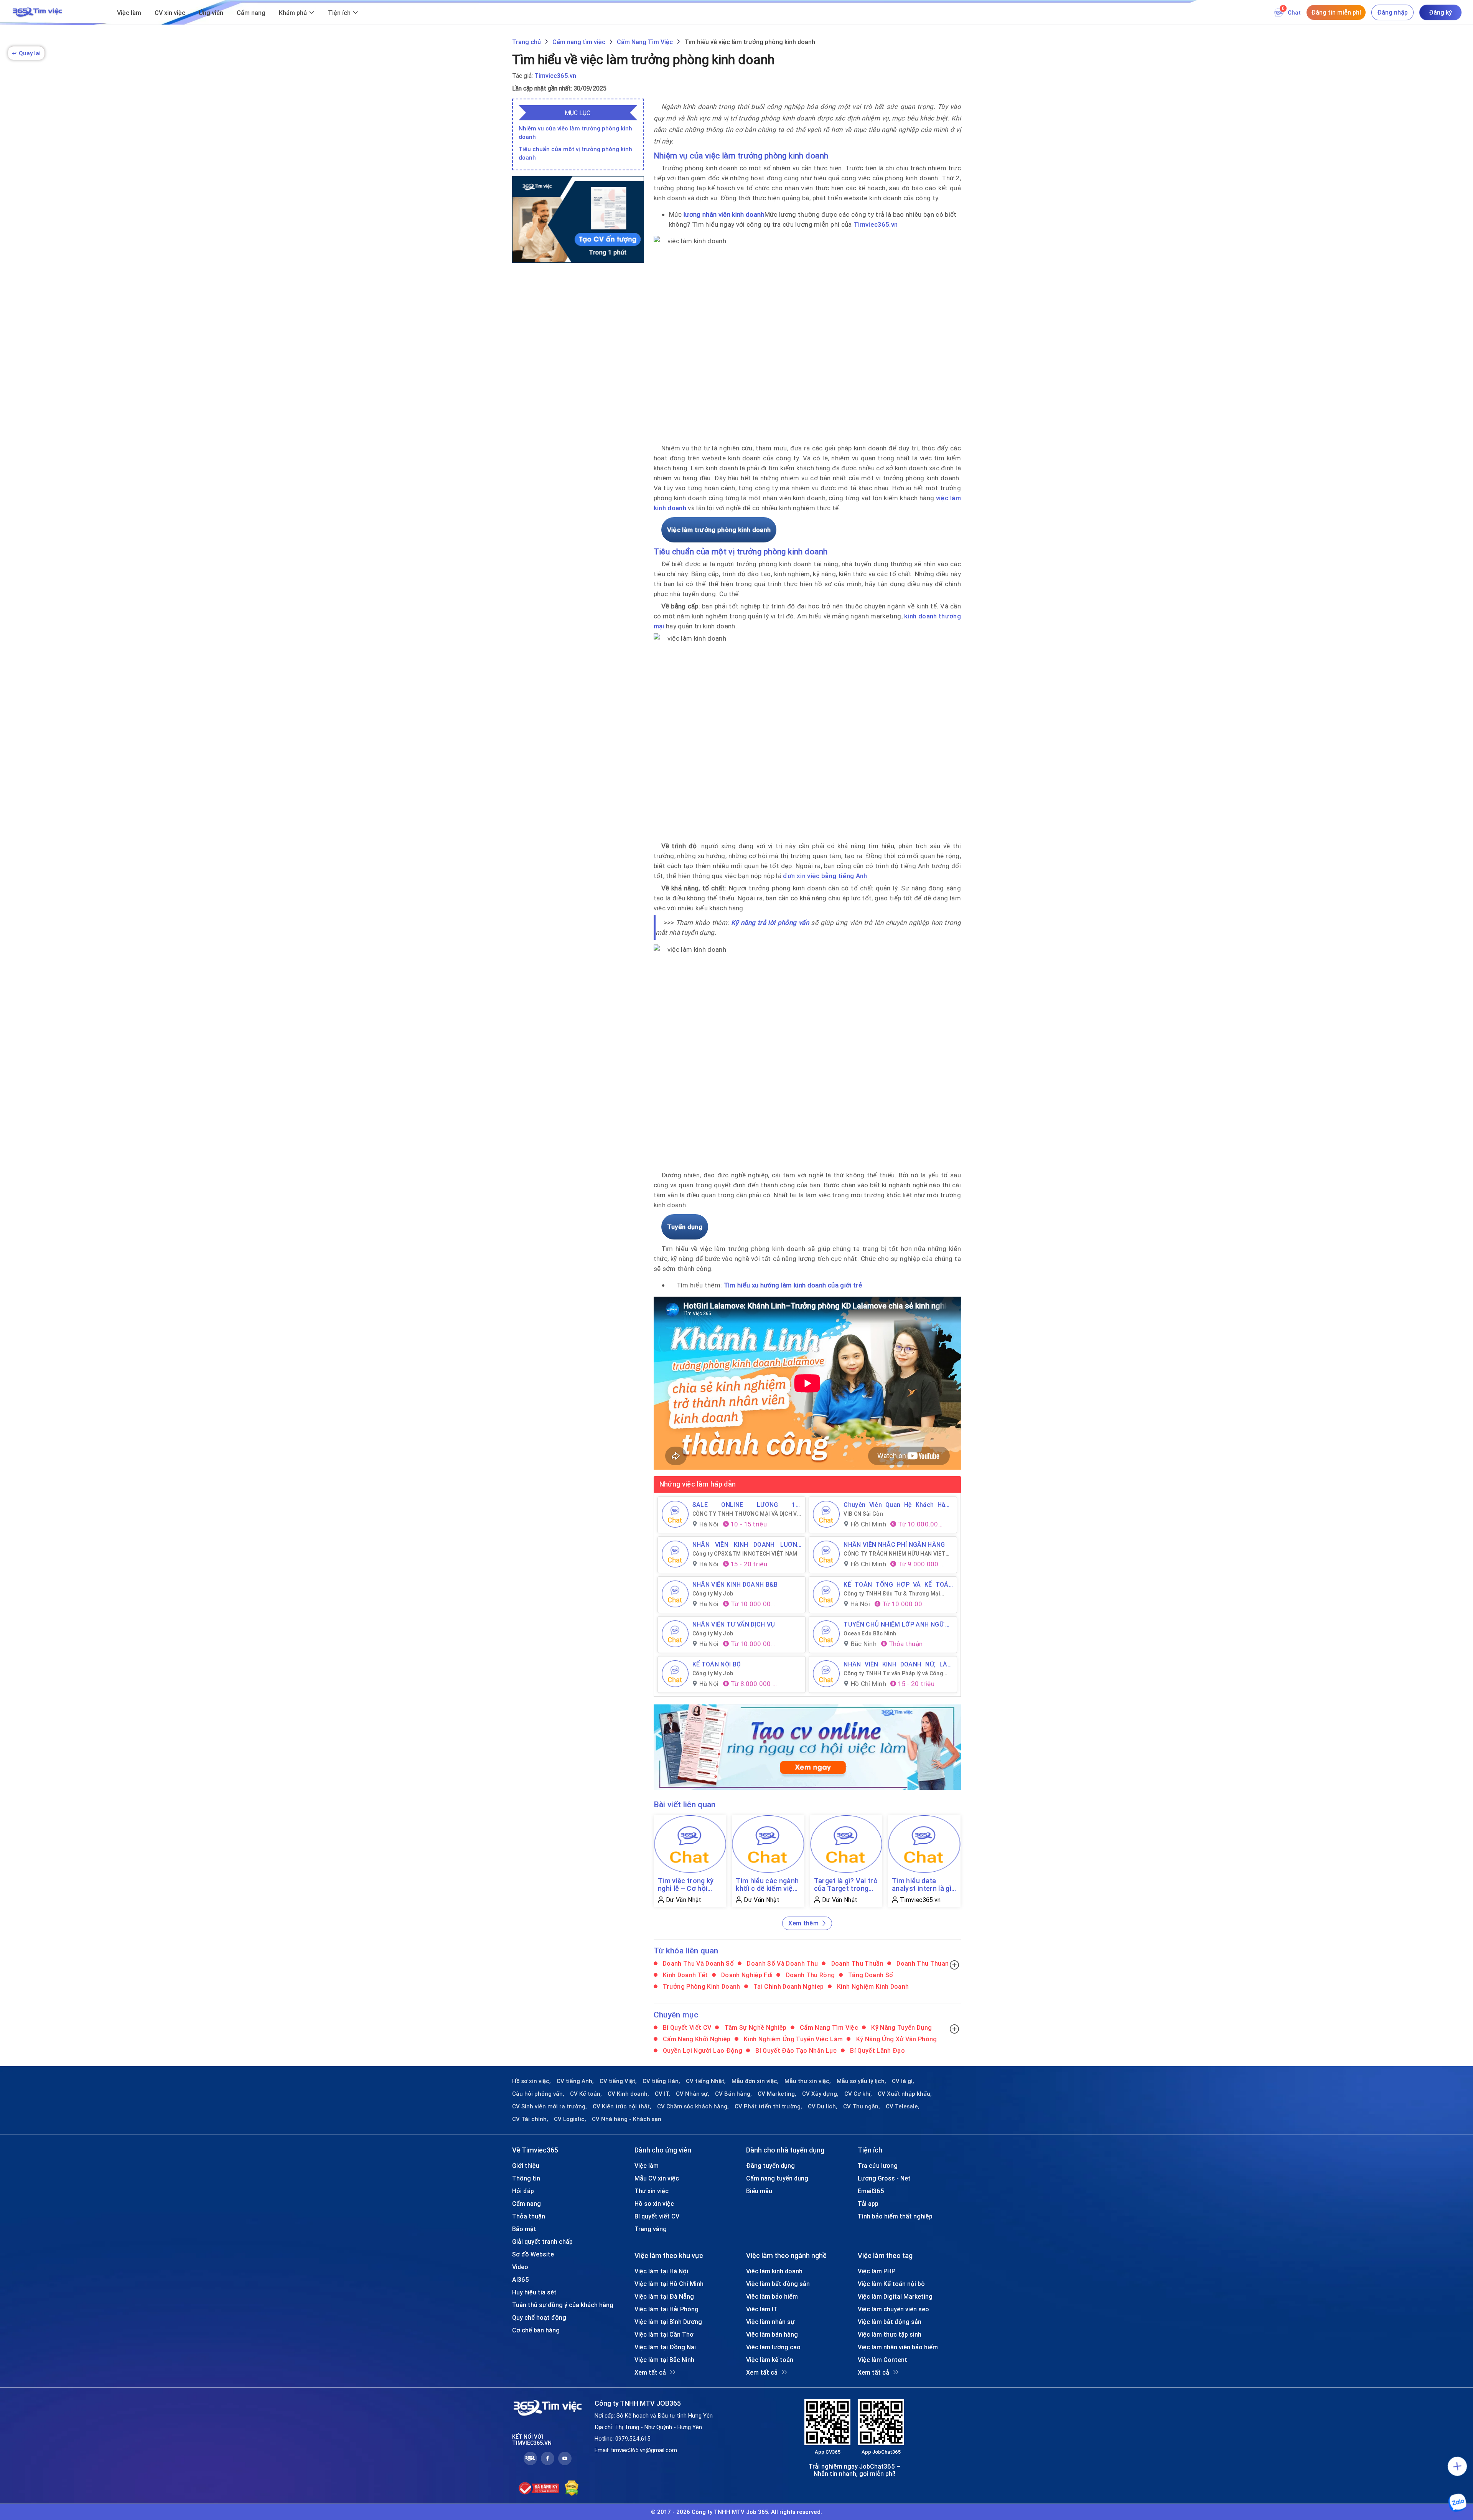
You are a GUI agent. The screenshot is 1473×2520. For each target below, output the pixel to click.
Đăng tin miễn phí (1336, 12)
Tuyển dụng (685, 1227)
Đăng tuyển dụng (770, 2166)
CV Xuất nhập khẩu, (905, 2094)
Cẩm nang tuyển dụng (777, 2178)
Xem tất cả (650, 2372)
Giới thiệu (526, 2166)
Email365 (871, 2191)
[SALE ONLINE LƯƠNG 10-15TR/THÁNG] (675, 1514)
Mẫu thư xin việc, (808, 2081)
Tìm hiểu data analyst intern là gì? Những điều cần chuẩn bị (923, 1885)
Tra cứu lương (878, 2166)
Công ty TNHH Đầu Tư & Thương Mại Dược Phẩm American (892, 1594)
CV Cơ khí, (858, 2094)
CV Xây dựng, (820, 2094)
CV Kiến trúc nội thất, (622, 2106)
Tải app (868, 2204)
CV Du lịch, (823, 2106)
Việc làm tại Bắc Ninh (664, 2360)
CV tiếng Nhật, (706, 2081)
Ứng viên (211, 13)
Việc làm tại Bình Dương (668, 2322)
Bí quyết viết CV (686, 2027)
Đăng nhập (1392, 12)
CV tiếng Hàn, (661, 2081)
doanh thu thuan (922, 1963)
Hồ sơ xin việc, (531, 2081)
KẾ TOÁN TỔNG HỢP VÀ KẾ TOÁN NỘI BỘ (898, 1584)
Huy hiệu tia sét (534, 2292)
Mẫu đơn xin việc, (755, 2081)
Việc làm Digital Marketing (895, 2296)
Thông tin (526, 2178)
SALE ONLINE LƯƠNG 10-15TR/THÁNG (747, 1505)
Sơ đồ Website (533, 2254)
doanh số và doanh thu (782, 1963)
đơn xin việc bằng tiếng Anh (825, 876)
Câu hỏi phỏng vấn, (538, 2094)
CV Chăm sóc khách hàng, (693, 2106)
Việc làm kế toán (770, 2360)
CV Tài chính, (530, 2119)
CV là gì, (903, 2081)
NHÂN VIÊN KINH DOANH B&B (735, 1584)
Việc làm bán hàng (772, 2334)
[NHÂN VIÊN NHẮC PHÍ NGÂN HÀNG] (826, 1554)
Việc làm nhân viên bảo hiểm (898, 2347)
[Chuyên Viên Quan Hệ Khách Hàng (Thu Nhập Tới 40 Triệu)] (826, 1514)
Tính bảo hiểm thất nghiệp (895, 2216)
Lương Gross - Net (884, 2178)
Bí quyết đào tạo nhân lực (795, 2050)
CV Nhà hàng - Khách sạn (627, 2119)
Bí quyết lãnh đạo (877, 2050)
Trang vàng (651, 2229)
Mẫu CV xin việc (657, 2178)
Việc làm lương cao (773, 2347)
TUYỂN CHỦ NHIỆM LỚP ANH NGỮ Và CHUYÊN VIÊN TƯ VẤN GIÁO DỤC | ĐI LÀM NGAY (898, 1624)
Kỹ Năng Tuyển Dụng (901, 2027)
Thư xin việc (652, 2191)
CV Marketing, (777, 2094)
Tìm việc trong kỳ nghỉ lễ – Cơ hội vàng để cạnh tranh (689, 1885)
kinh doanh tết (685, 1975)
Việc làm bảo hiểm (772, 2296)
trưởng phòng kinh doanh (701, 1986)
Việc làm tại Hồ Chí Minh (669, 2284)
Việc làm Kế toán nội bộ (891, 2284)
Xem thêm (803, 1923)
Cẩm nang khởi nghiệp (696, 2039)
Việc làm (129, 13)
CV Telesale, (903, 2106)
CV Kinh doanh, (628, 2094)
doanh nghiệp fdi (746, 1975)
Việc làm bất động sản (778, 2284)
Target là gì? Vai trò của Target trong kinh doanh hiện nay (846, 1885)
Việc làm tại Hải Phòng (666, 2309)
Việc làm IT (762, 2309)
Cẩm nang (251, 13)
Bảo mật (524, 2229)
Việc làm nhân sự (770, 2322)
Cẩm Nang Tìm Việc (828, 2027)
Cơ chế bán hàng (536, 2330)
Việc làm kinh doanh (774, 2271)
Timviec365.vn (555, 76)
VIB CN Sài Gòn (863, 1514)
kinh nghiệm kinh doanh (872, 1986)
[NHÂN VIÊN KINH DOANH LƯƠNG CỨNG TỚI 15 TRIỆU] (675, 1554)
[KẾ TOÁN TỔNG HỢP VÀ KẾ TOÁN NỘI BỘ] (826, 1594)
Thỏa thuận (529, 2216)
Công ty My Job (713, 1594)
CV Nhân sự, (693, 2094)
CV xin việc (170, 13)
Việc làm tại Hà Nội (661, 2271)
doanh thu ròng (809, 1975)
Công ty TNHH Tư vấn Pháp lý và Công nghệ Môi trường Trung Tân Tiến (893, 1673)
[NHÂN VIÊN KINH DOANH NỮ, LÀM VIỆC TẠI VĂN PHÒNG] (826, 1674)
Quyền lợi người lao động (702, 2050)
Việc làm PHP (877, 2271)
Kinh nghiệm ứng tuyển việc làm (793, 2039)
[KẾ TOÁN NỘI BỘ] (675, 1674)
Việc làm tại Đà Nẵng (664, 2296)
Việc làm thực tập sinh (890, 2334)
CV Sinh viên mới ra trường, (549, 2106)
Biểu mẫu (759, 2191)
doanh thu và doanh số (698, 1963)
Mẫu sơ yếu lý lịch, (861, 2081)
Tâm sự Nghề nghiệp (755, 2027)
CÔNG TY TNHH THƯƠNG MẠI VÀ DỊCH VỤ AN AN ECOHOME (747, 1514)
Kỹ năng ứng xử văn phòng (896, 2039)
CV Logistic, (570, 2119)
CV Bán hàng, (733, 2094)
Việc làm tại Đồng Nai (665, 2347)
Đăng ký (1440, 12)
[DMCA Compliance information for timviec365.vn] (572, 2488)
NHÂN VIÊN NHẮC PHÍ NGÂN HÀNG (894, 1544)
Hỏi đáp (523, 2191)
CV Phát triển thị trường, (768, 2106)
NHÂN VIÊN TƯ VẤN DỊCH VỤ (734, 1624)
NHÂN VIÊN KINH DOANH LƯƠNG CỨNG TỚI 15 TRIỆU (747, 1544)
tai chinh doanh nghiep (788, 1986)
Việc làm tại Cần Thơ (664, 2334)
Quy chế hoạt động (539, 2317)
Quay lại (26, 53)
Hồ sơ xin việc (654, 2204)
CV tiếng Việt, (618, 2081)
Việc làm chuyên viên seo (893, 2309)
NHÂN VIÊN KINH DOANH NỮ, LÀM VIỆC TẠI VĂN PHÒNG (898, 1664)
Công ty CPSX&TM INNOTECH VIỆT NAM (745, 1554)
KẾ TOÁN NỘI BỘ (717, 1664)
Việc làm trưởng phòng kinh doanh (719, 530)
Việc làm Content (882, 2360)
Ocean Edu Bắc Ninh (870, 1633)
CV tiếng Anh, (575, 2081)
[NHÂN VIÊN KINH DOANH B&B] (675, 1594)
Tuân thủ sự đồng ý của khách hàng (563, 2305)
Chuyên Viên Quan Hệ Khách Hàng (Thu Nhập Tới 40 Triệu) (898, 1505)
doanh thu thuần (856, 1963)
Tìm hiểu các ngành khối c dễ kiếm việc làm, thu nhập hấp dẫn (767, 1885)
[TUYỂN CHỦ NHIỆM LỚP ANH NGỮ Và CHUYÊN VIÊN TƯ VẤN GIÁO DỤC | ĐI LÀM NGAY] (826, 1634)
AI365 (521, 2279)
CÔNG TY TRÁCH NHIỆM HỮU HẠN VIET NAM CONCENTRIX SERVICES (895, 1554)
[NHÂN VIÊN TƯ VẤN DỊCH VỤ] (675, 1634)
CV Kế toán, (586, 2094)
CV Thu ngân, (862, 2106)
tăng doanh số (870, 1975)
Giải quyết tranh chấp (542, 2241)
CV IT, (662, 2094)
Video (520, 2267)
